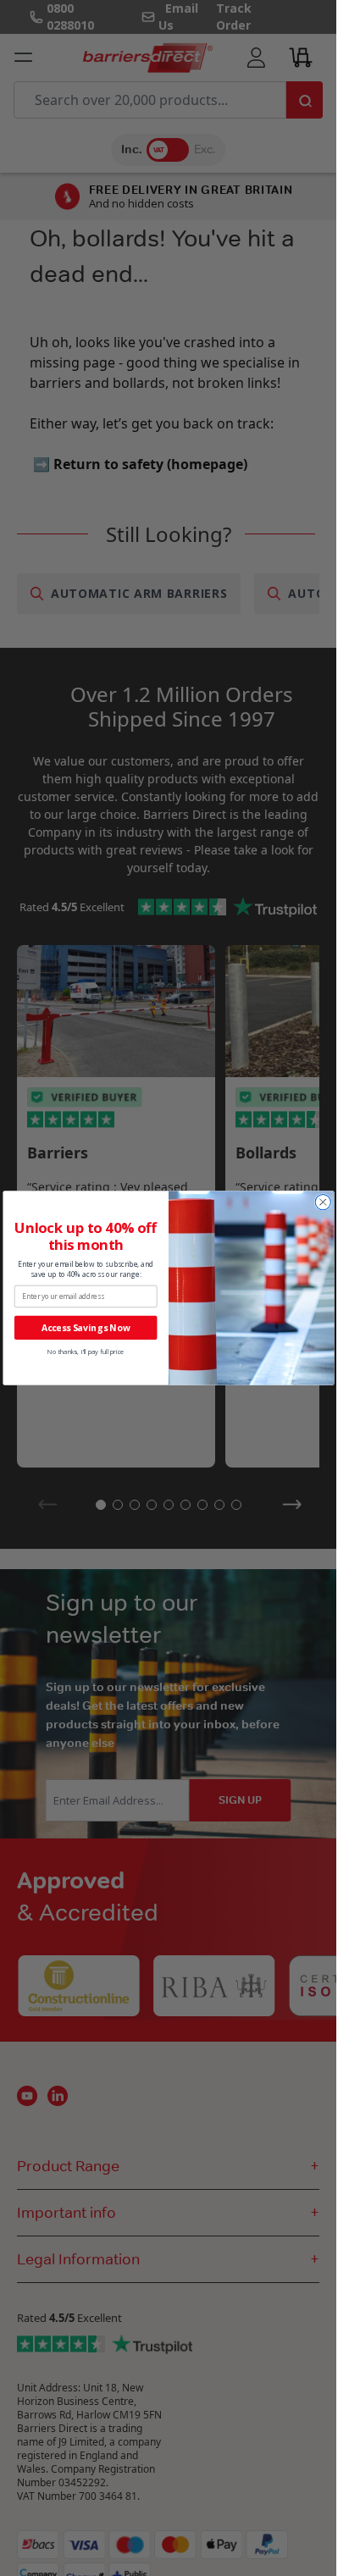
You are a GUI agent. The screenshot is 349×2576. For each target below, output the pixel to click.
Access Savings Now (85, 1327)
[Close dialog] (323, 1202)
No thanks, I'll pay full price (86, 1352)
